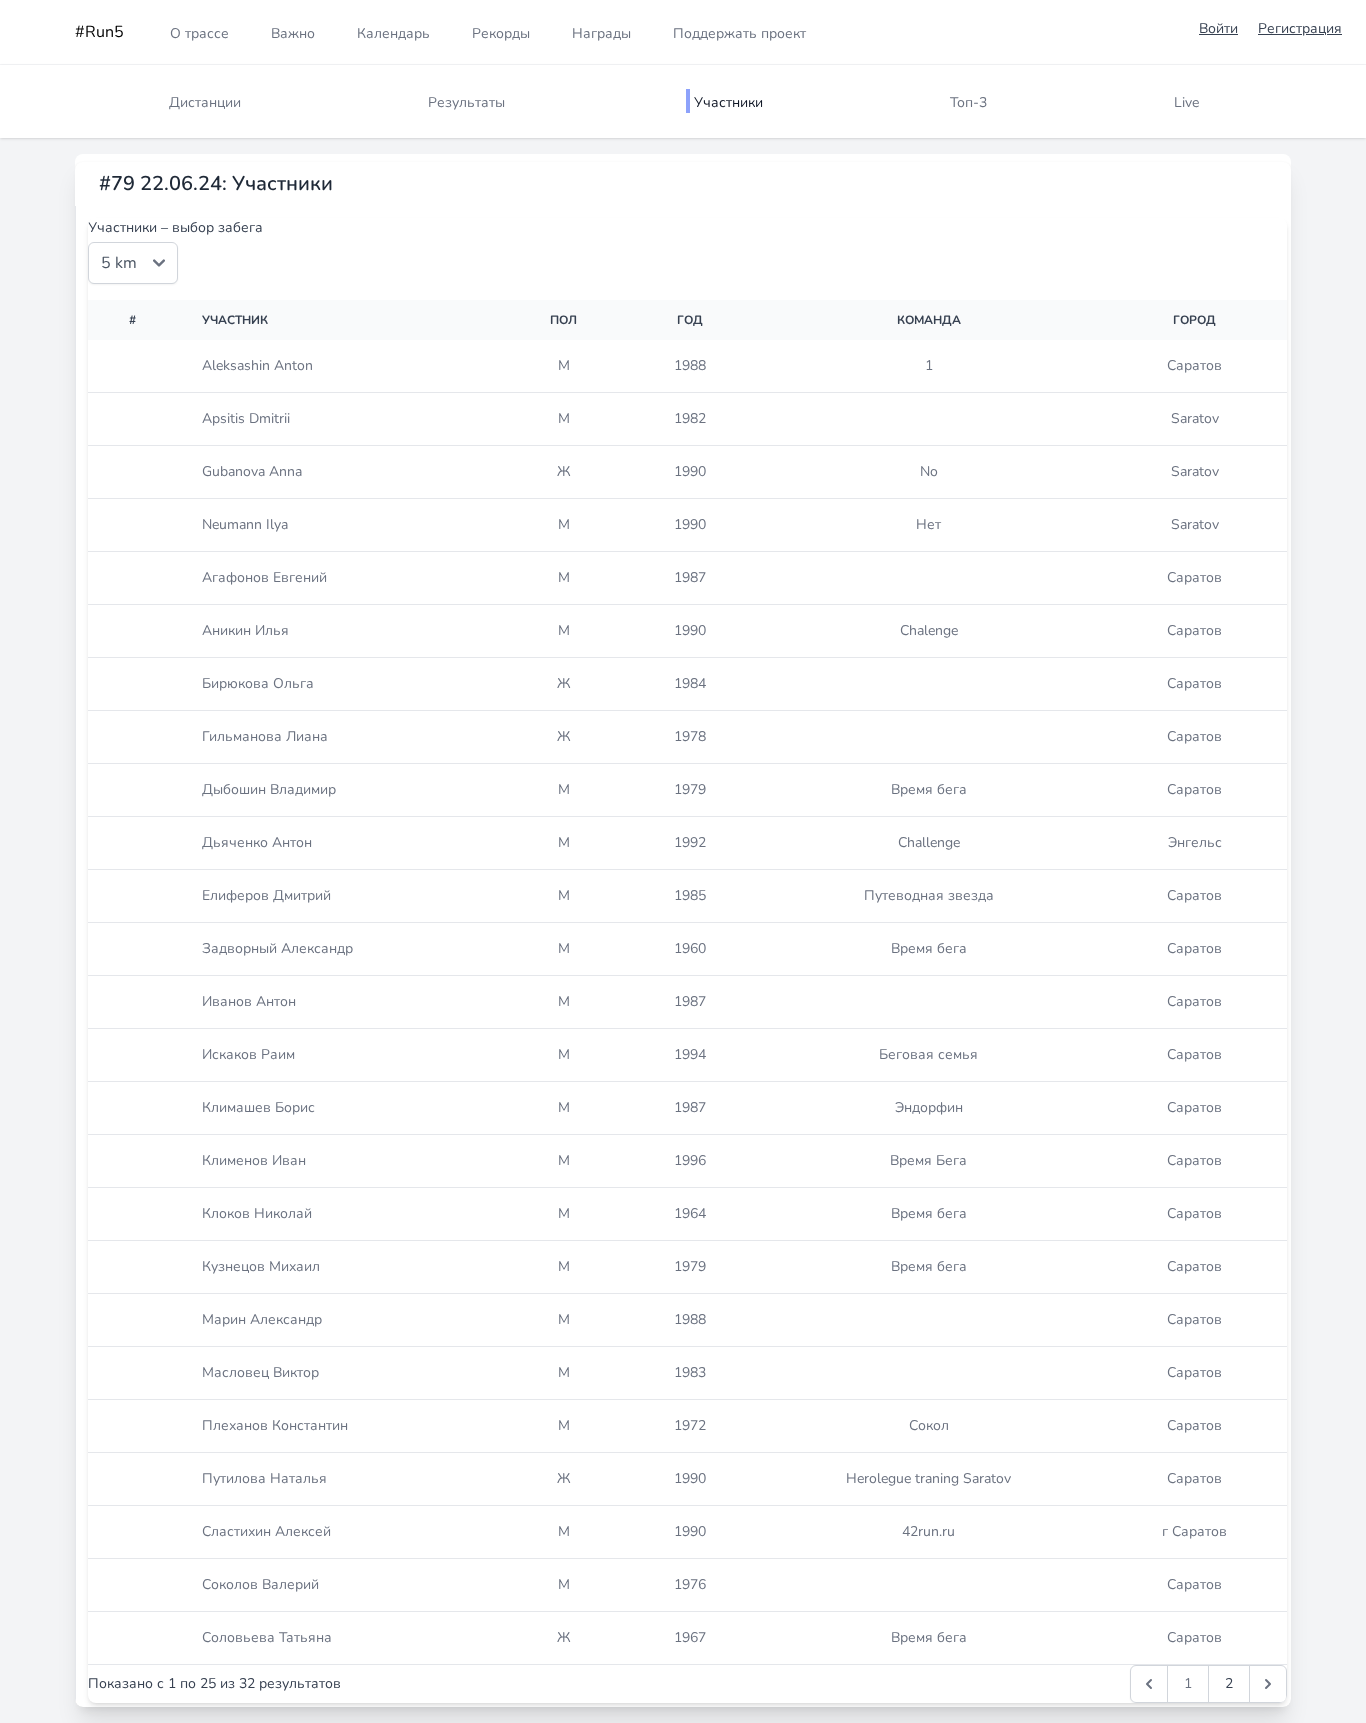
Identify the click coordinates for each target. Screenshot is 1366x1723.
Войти (1218, 28)
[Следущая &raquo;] (1268, 1684)
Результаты (466, 102)
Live (1186, 102)
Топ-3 (968, 102)
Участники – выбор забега (175, 227)
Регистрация (1300, 28)
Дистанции (205, 102)
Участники (728, 102)
